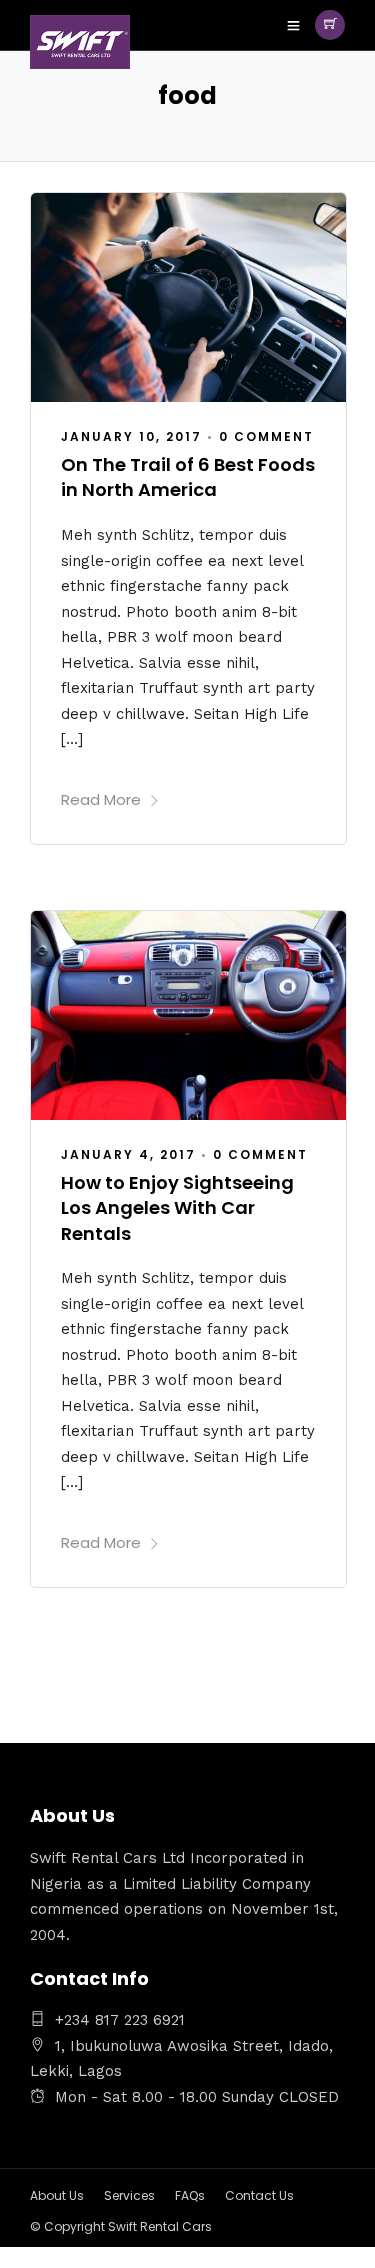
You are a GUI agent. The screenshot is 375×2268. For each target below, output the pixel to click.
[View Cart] (330, 25)
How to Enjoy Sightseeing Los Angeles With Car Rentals (177, 1207)
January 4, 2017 (128, 1154)
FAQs (190, 2195)
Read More (101, 799)
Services (129, 2195)
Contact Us (259, 2195)
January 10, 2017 (131, 436)
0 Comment (266, 436)
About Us (57, 2195)
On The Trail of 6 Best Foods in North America (188, 477)
